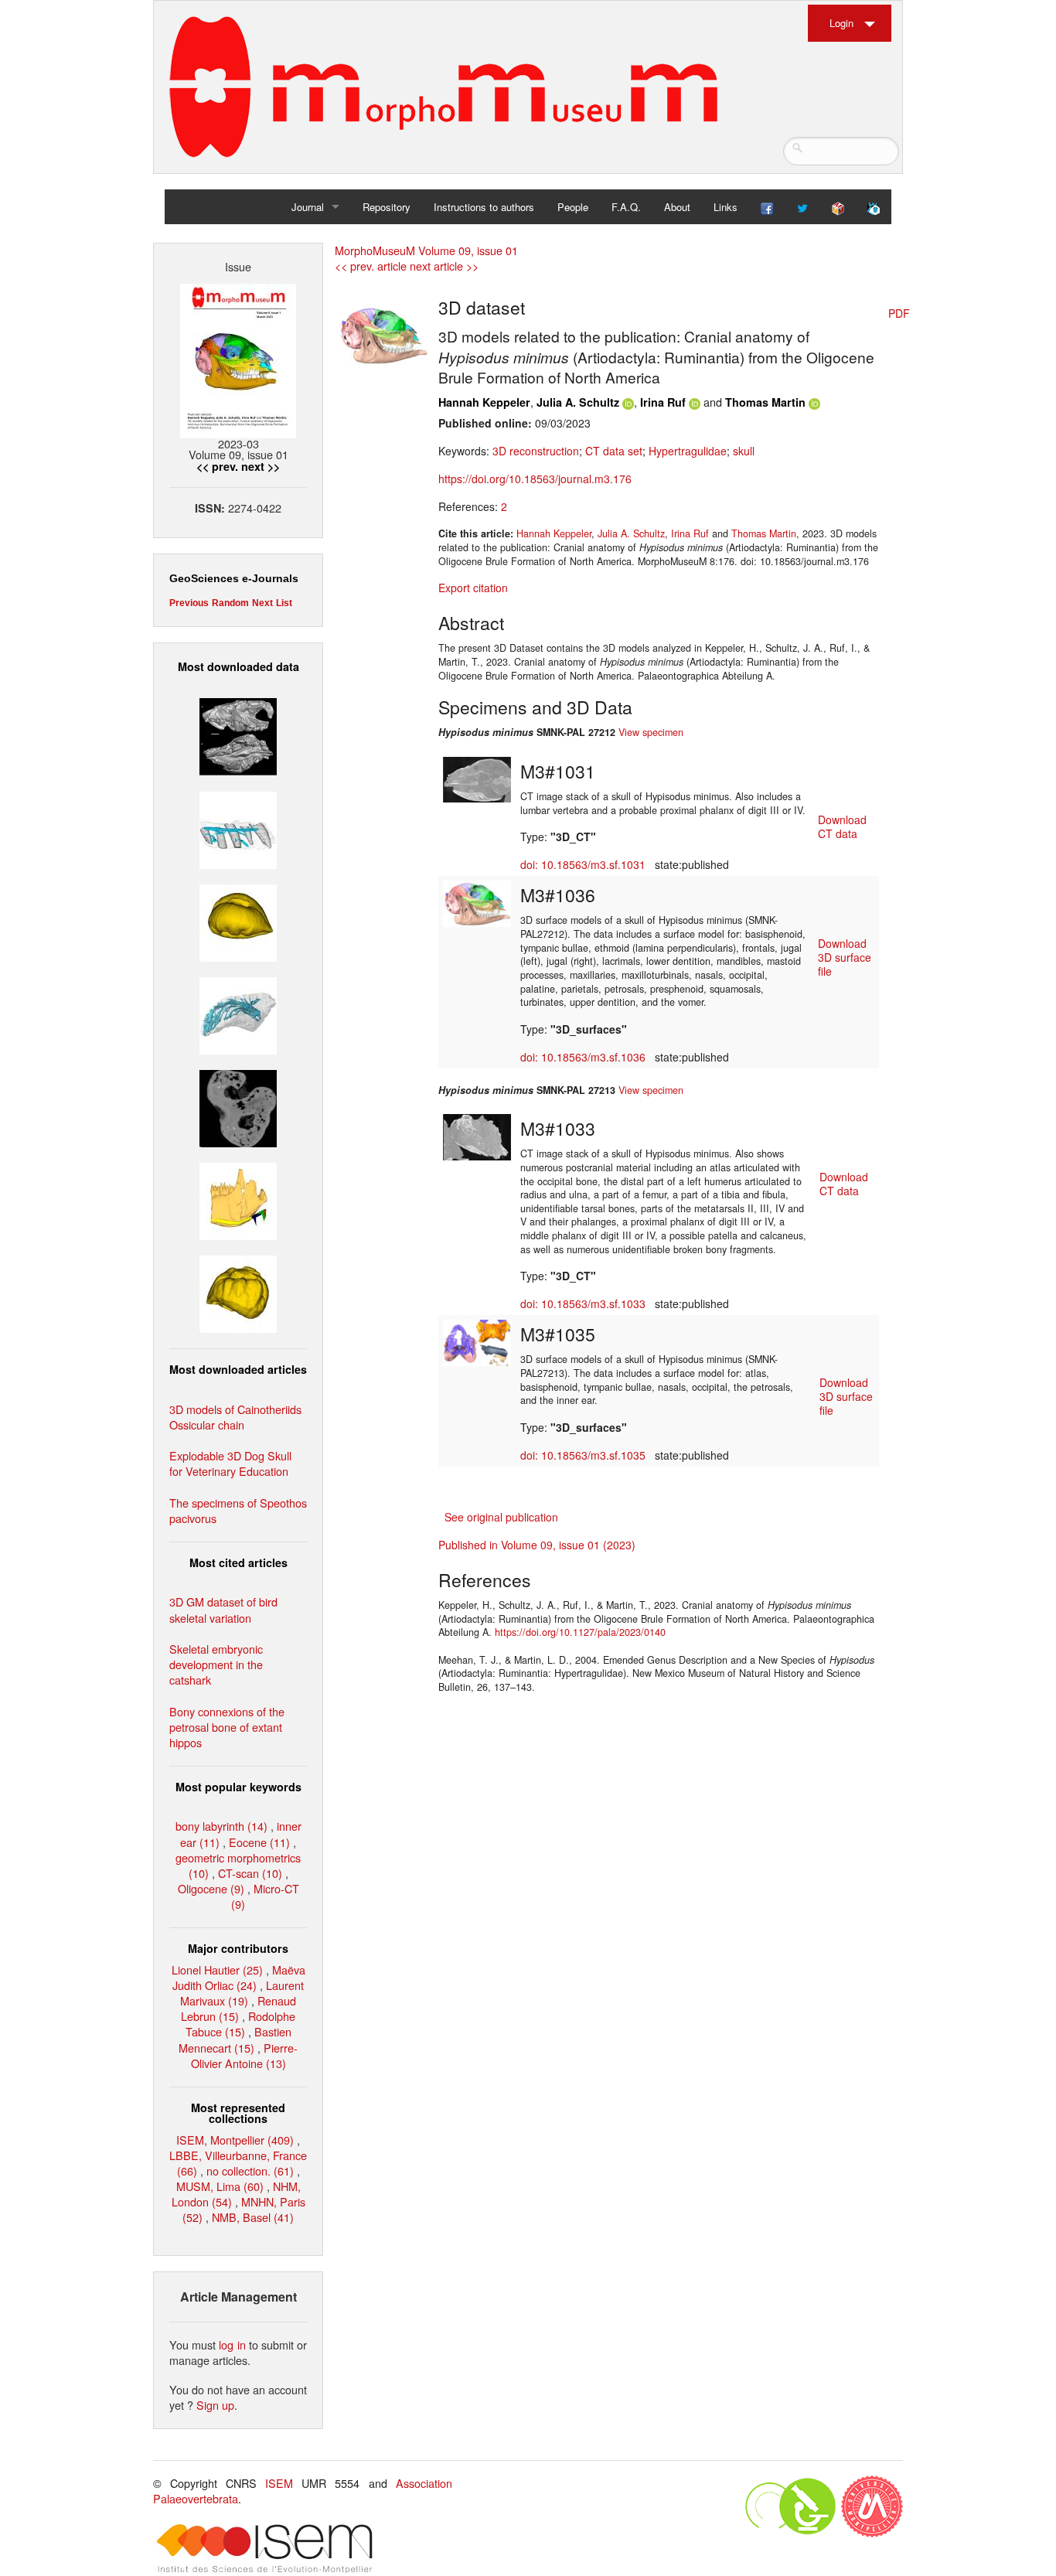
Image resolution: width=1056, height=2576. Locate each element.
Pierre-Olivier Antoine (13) (245, 2055)
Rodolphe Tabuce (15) (241, 2024)
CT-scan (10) (250, 1873)
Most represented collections (238, 2113)
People (573, 207)
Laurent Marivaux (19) (242, 1993)
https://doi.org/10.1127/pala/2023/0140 (580, 1632)
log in (232, 2344)
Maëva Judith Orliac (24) (239, 1977)
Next (262, 603)
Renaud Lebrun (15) (238, 2008)
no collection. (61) (250, 2171)
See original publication (501, 1517)
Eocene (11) (259, 1842)
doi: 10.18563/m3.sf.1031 (583, 864)
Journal (308, 207)
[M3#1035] (477, 1341)
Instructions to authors (484, 207)
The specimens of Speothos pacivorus (238, 1510)
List (284, 603)
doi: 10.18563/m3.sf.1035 (583, 1455)
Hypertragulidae (688, 451)
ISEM (279, 2483)
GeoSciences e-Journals (234, 578)
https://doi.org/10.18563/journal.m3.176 (535, 479)
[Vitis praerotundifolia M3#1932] (238, 920)
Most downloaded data (238, 666)
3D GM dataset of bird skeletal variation (223, 1609)
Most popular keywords (238, 1787)
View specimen (651, 732)
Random (230, 603)
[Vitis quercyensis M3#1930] (238, 1292)
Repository (387, 207)
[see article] (384, 336)
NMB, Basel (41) (253, 2217)
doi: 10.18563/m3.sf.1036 (583, 1057)
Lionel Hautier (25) (217, 1969)
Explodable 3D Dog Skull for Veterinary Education (230, 1463)
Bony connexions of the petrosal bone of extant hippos (227, 1727)
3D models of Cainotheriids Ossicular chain (235, 1417)
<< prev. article (371, 266)
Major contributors (238, 1948)
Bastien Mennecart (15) (235, 2039)
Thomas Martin (765, 402)
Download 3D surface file (845, 957)
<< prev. (217, 466)
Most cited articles (238, 1562)
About (677, 207)
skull (744, 451)
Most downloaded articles (238, 1369)
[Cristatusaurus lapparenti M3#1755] (238, 1014)
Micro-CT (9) (265, 1896)
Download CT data (842, 826)
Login (841, 23)
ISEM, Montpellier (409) (235, 2140)
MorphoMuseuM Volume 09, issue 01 (426, 250)
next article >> (444, 266)
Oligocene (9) (211, 1888)
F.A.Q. (626, 207)
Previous (189, 603)
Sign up (215, 2405)
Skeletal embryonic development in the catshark (216, 1664)
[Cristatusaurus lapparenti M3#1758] (238, 828)
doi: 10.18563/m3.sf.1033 (583, 1303)
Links (726, 207)
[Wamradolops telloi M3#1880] (238, 735)
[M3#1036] (477, 902)
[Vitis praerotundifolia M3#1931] (238, 1107)
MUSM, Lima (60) (220, 2186)
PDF (899, 313)
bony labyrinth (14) (221, 1826)
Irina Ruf (663, 402)
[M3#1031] (477, 778)
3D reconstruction (536, 451)
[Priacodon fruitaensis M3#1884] (238, 1199)
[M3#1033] (477, 1136)
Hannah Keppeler (484, 402)
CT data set (614, 451)
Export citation (473, 588)
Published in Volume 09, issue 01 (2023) (537, 1545)
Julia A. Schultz (578, 402)
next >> (261, 466)
